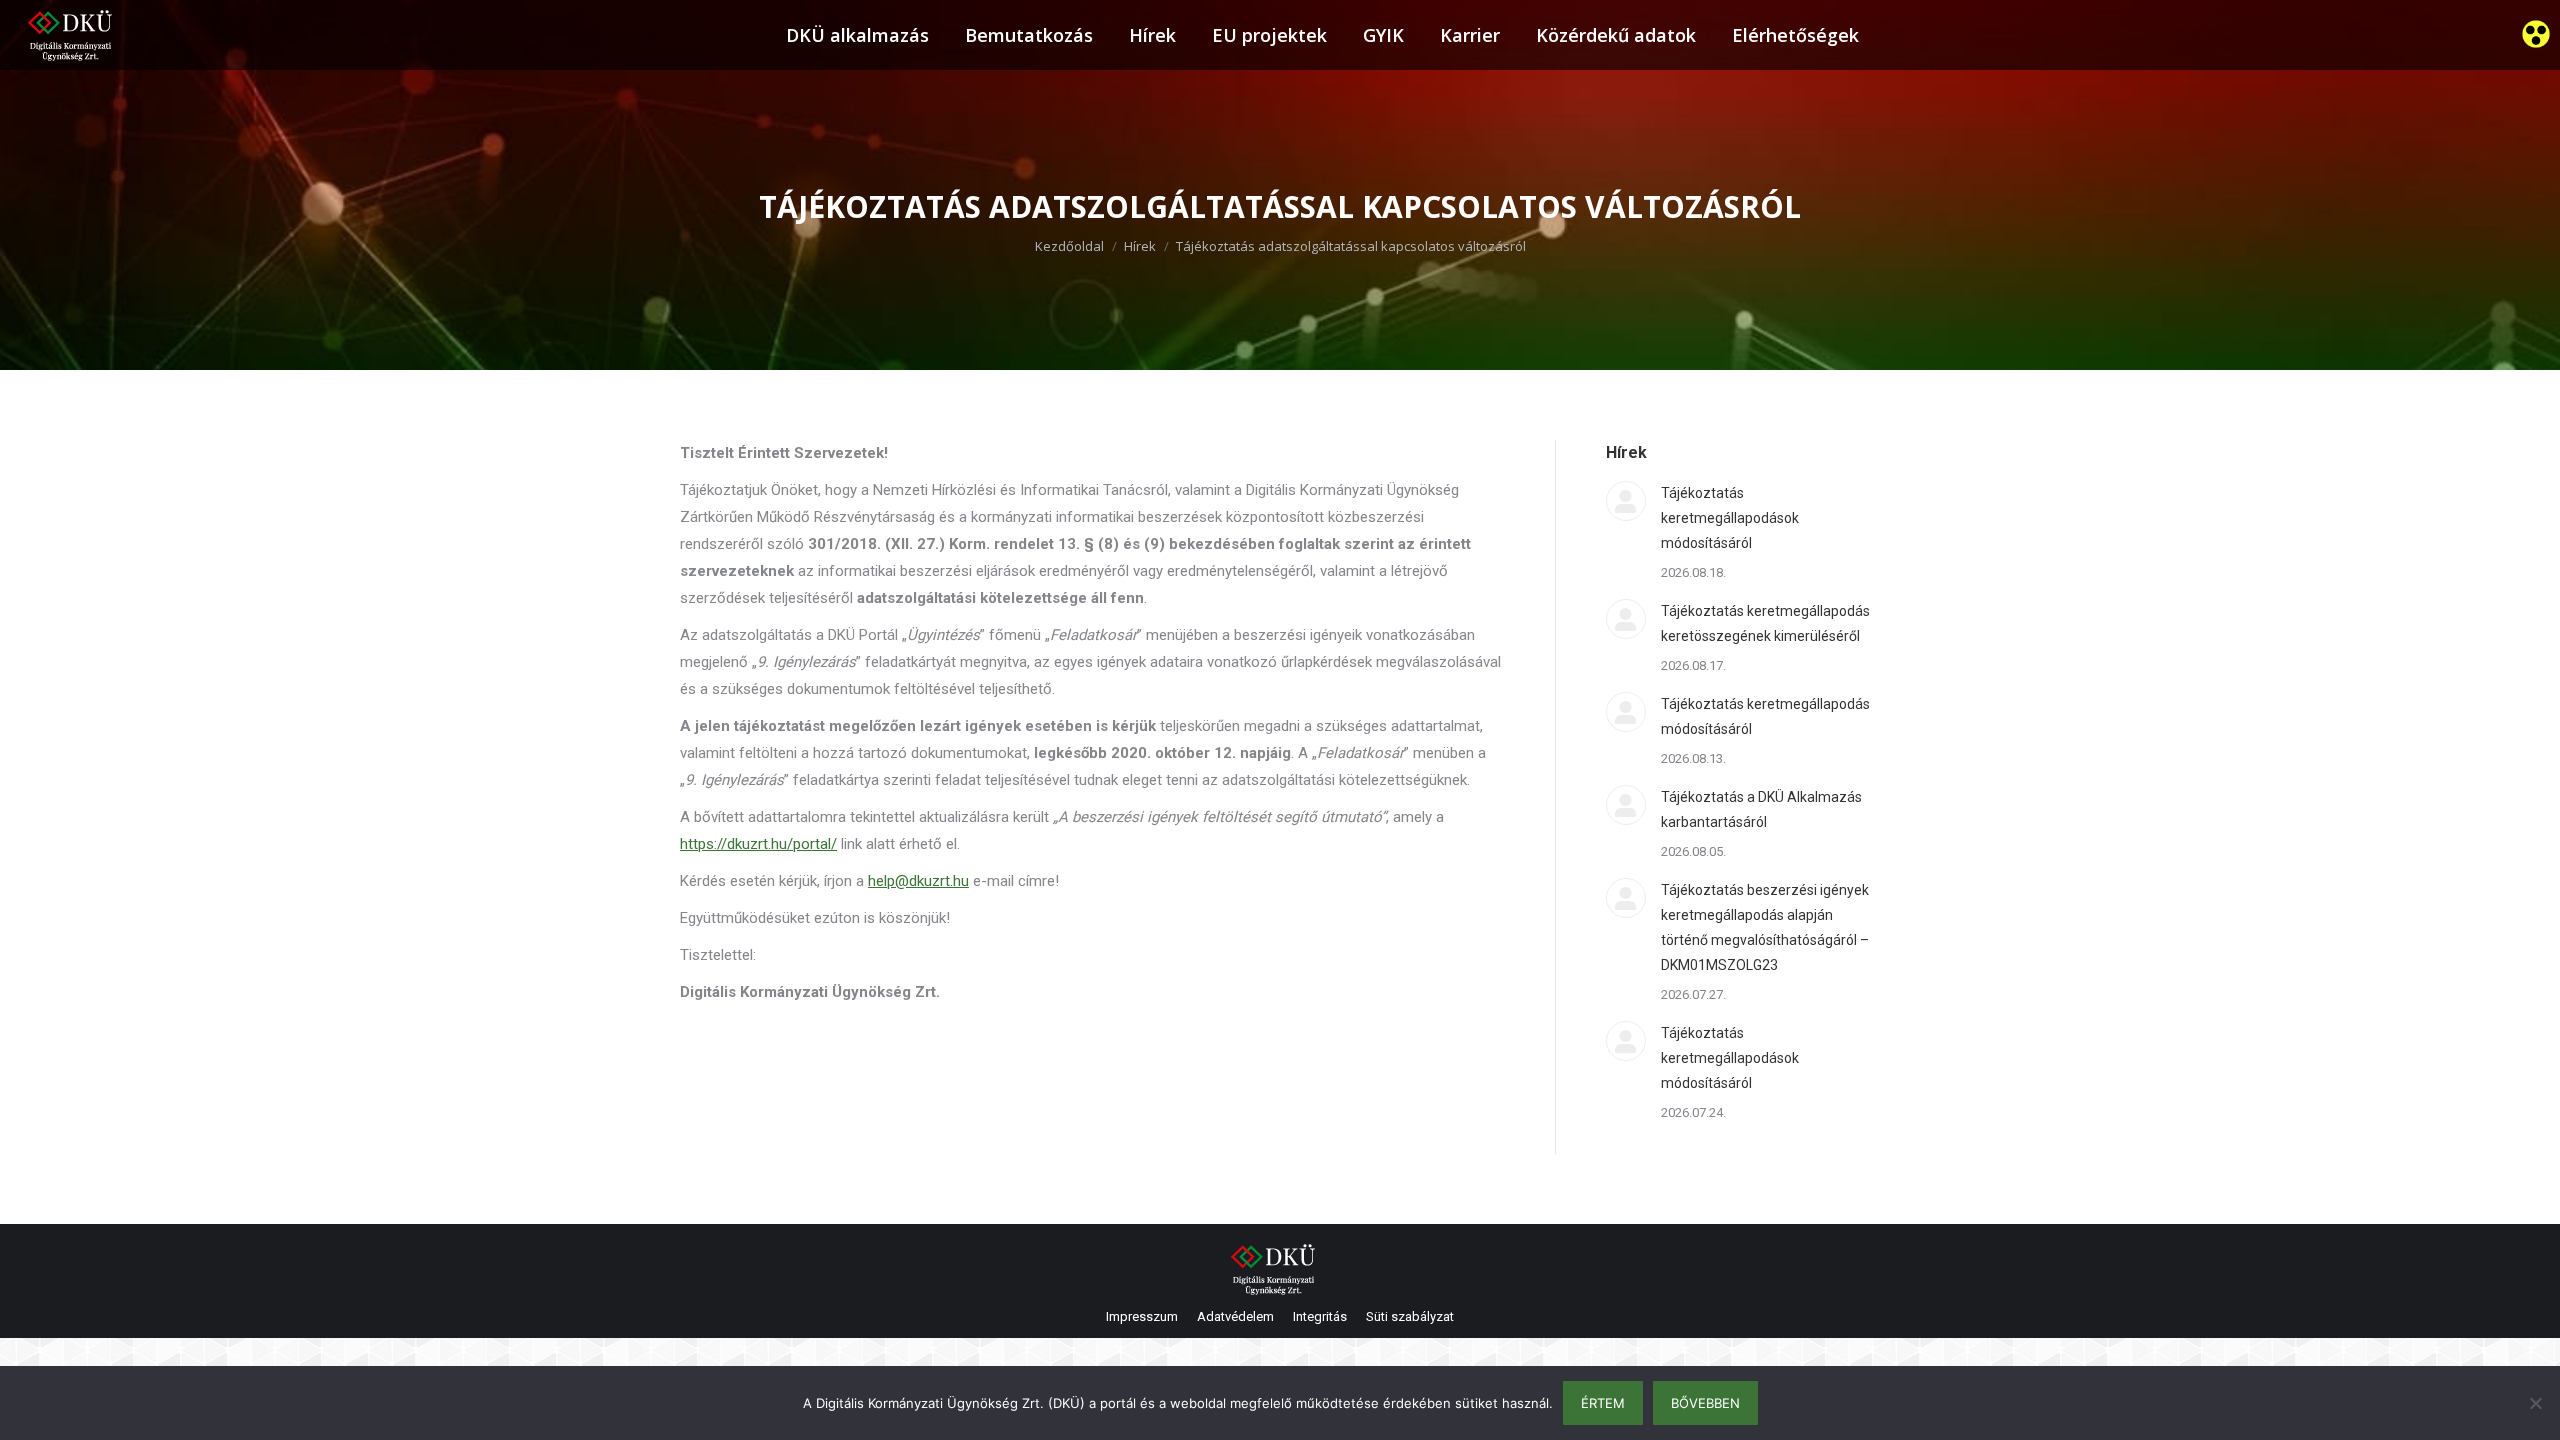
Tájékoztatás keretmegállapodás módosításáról (1765, 716)
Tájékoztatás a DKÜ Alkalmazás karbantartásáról (1761, 809)
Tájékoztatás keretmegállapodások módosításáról (1730, 518)
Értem (1603, 1403)
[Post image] (1626, 501)
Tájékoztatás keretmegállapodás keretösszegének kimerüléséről (1765, 623)
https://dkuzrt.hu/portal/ (758, 844)
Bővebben (1705, 1403)
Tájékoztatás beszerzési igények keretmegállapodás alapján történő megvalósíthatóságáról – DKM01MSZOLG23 (1765, 927)
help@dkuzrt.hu (918, 881)
